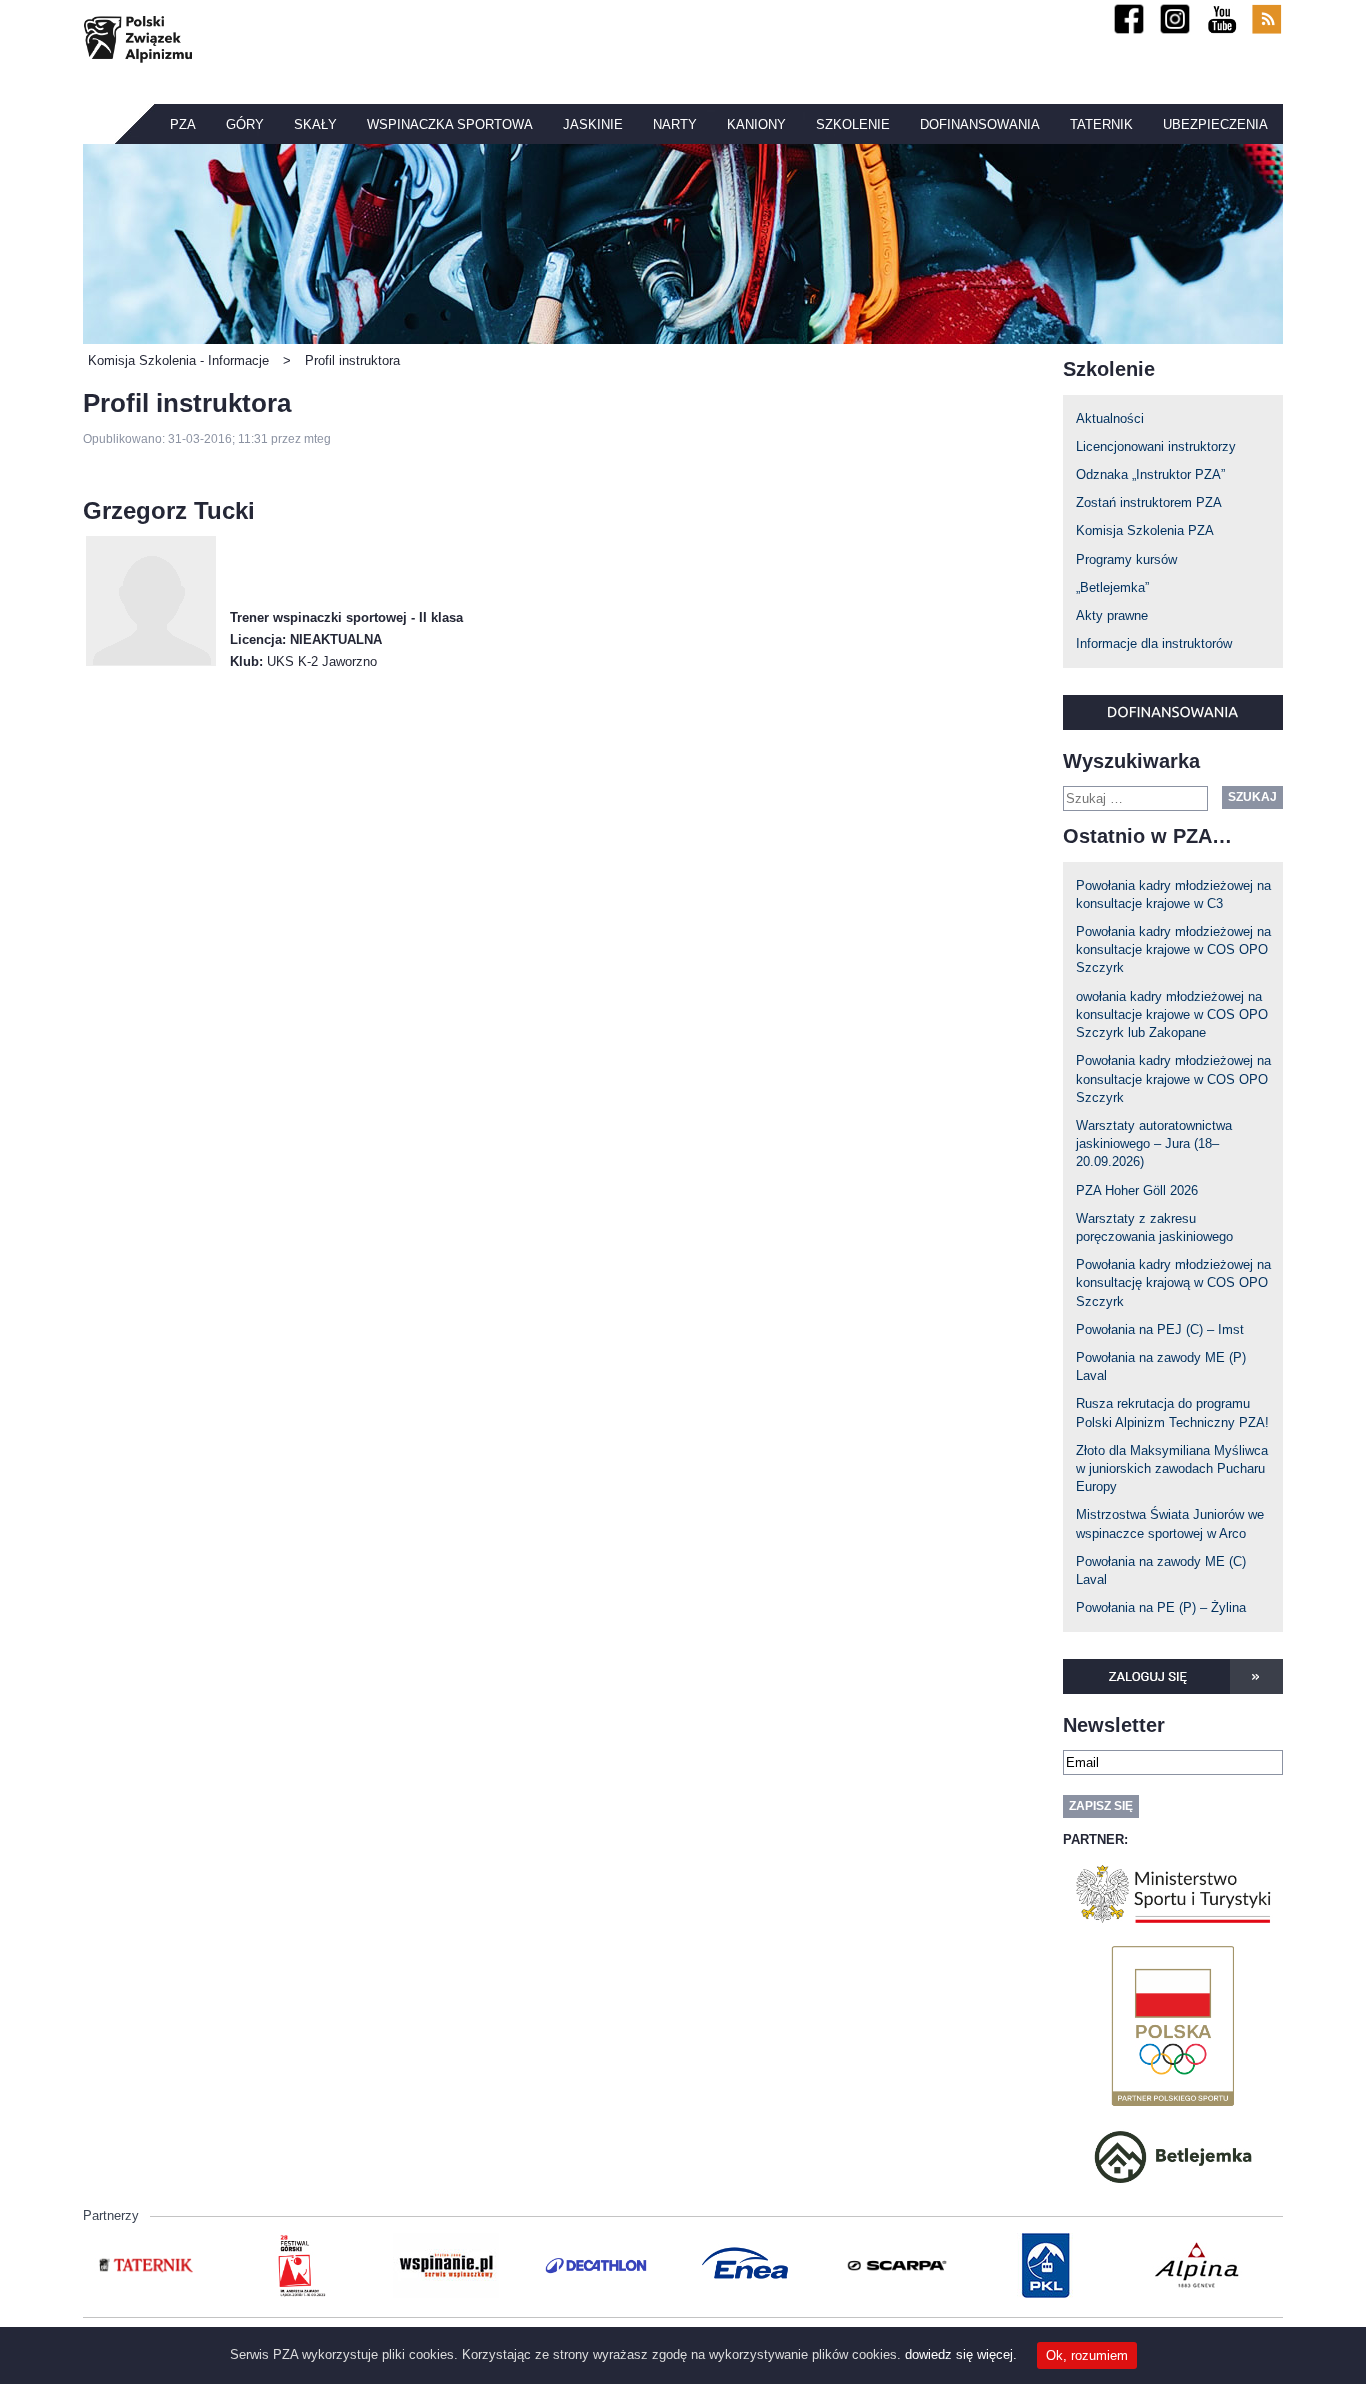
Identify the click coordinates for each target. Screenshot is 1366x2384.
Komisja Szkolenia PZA (1145, 530)
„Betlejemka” (1112, 587)
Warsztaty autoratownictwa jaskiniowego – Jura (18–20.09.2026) (1154, 1143)
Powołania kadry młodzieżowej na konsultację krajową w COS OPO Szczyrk (1173, 1282)
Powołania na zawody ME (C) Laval (1161, 1570)
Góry (245, 124)
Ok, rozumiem (1087, 2355)
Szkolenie (853, 124)
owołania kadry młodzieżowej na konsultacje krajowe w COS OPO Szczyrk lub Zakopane (1172, 1014)
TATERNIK (1101, 124)
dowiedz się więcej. (961, 2354)
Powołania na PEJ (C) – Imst (1160, 1329)
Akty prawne (1112, 615)
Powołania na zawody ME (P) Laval (1161, 1366)
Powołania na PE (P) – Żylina (1161, 1607)
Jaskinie (593, 124)
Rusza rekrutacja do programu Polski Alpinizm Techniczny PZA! (1172, 1412)
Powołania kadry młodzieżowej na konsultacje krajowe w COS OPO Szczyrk (1173, 949)
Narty (675, 124)
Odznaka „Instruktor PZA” (1150, 474)
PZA (183, 124)
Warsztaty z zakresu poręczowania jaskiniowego (1154, 1227)
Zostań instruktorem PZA (1149, 502)
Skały (315, 124)
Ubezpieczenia (1215, 124)
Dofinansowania (980, 124)
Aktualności (1110, 418)
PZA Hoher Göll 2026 (1137, 1190)
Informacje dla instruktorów (1154, 643)
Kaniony (756, 124)
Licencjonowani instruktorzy (1156, 446)
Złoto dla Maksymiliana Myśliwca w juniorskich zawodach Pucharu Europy (1172, 1468)
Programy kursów (1126, 559)
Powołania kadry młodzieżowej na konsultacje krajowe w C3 (1173, 894)
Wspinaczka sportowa (450, 124)
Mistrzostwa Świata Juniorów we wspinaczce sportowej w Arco (1170, 1523)
